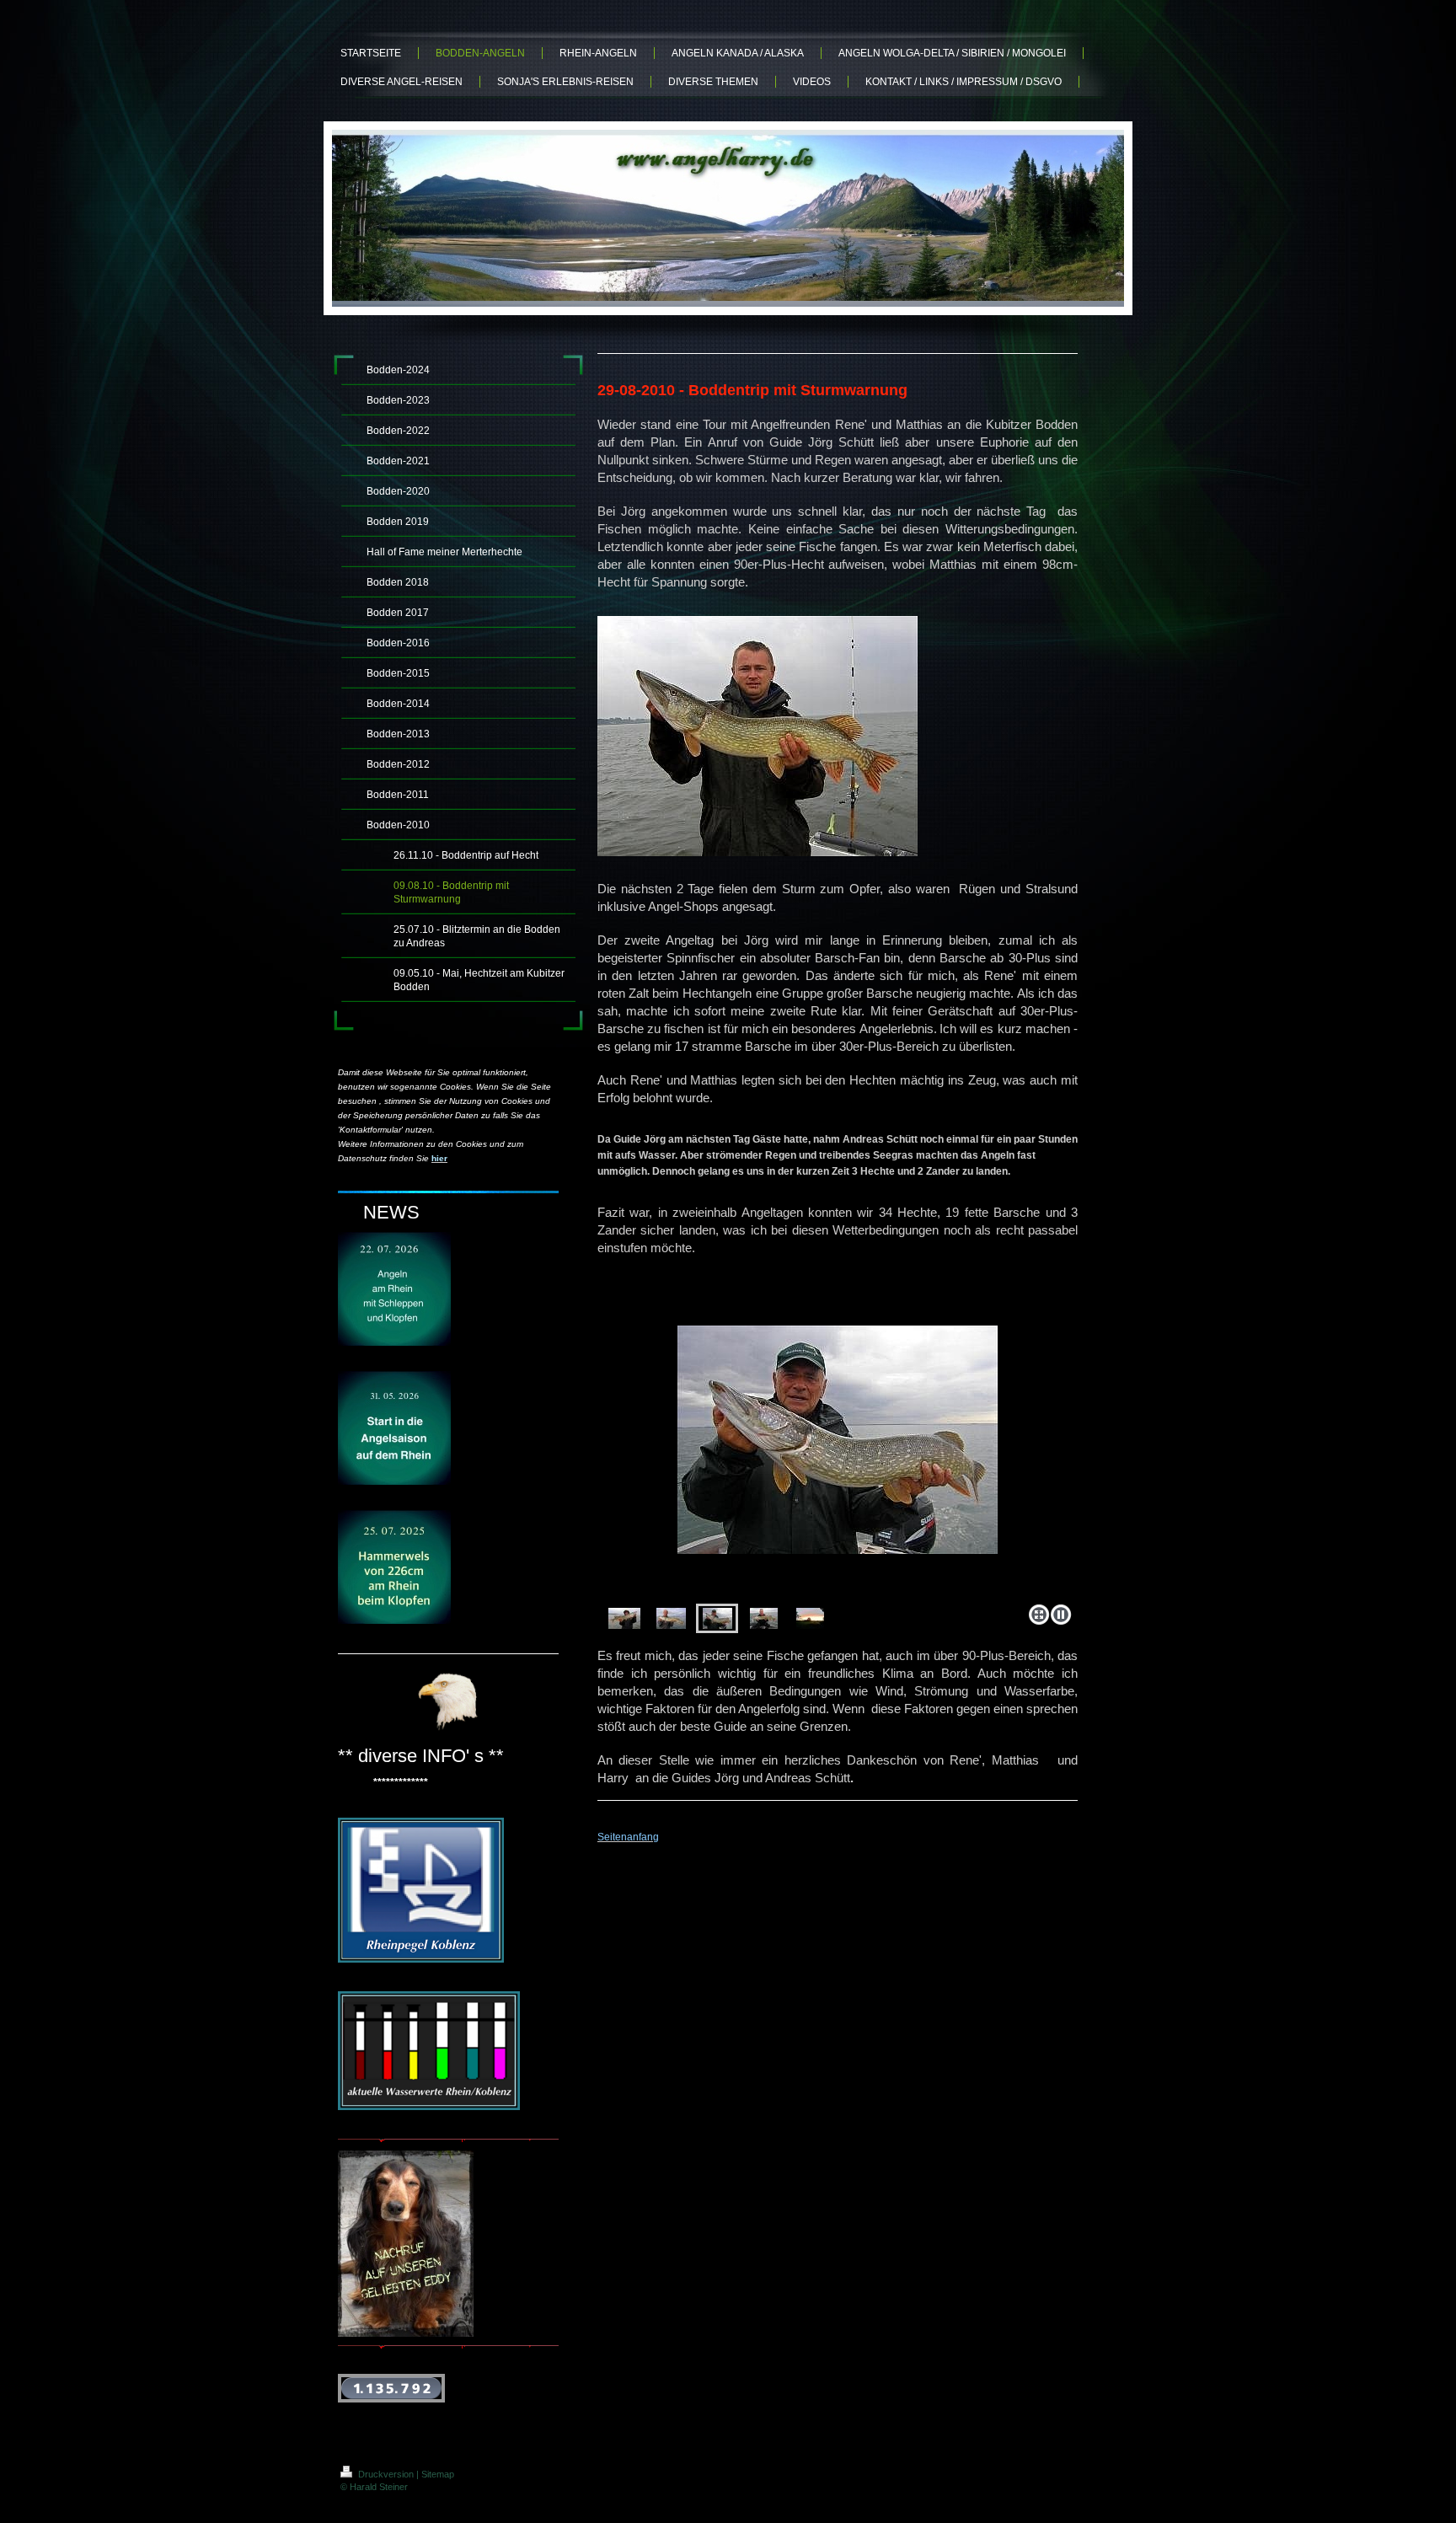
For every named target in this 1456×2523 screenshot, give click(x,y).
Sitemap (438, 2474)
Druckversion (386, 2474)
